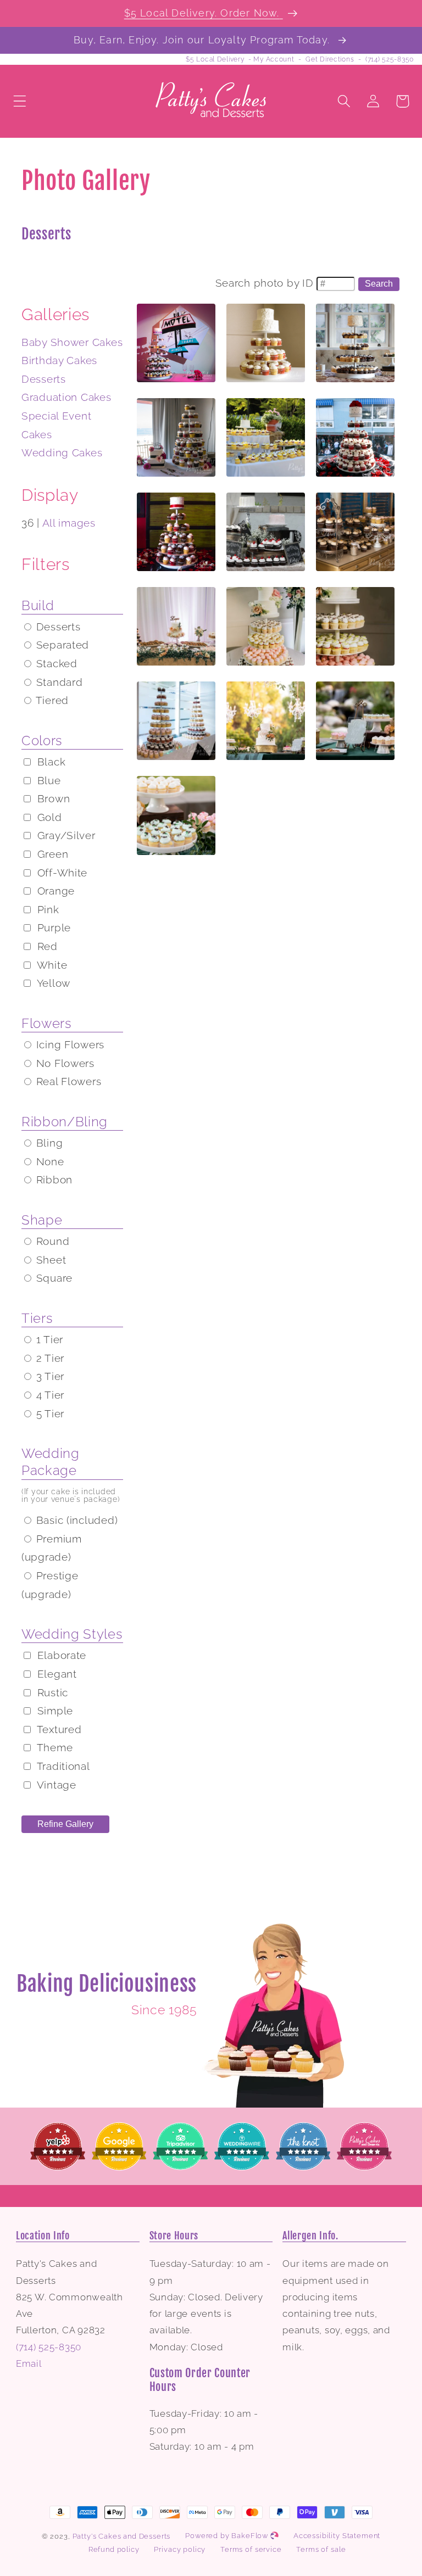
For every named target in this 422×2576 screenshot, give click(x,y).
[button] (20, 101)
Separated (61, 645)
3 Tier (49, 1376)
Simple (54, 1711)
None (49, 1161)
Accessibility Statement (337, 2536)
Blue (48, 780)
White (51, 965)
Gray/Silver (65, 835)
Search (379, 284)
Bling (48, 1143)
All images (69, 523)
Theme (53, 1747)
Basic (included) (75, 1520)
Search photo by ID (265, 283)
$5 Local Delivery (215, 59)
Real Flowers (67, 1081)
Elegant (55, 1674)
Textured (58, 1729)
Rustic (51, 1692)
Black (50, 762)
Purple (52, 927)
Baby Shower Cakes (72, 342)
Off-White (61, 873)
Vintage (55, 1785)
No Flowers (64, 1063)
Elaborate (60, 1655)
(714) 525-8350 (390, 59)
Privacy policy (180, 2549)
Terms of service (251, 2549)
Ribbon (53, 1180)
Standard (58, 682)
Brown (52, 798)
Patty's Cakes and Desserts (122, 2536)
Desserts (44, 379)
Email (29, 2363)
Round (51, 1241)
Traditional (62, 1766)
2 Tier (49, 1358)
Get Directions (330, 59)
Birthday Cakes (59, 360)
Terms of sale (321, 2549)
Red (46, 946)
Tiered (51, 700)
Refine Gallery (65, 1824)
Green (51, 854)
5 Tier (49, 1413)
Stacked (55, 663)
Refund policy (114, 2549)
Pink (47, 909)
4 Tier (49, 1395)
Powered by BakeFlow (228, 2536)
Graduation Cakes (66, 397)
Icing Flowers (69, 1044)
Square (53, 1278)
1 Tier (48, 1339)
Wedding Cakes (62, 452)
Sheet (49, 1260)
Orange (54, 891)
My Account (274, 59)
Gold (48, 817)
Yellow (52, 983)
